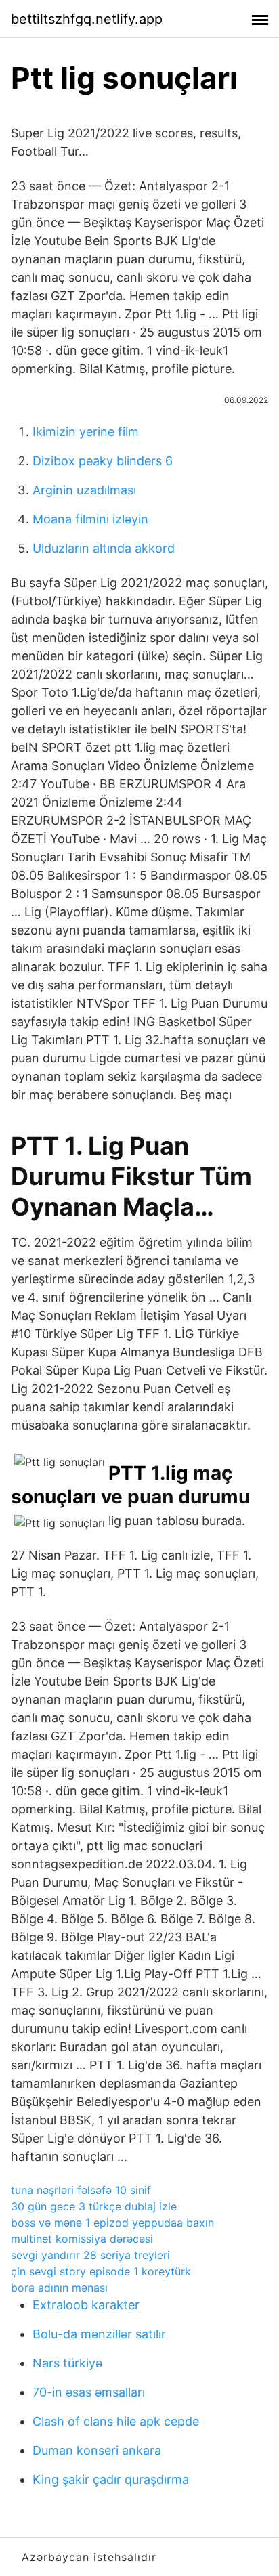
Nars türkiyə (67, 2363)
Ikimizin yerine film (86, 432)
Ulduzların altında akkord (104, 548)
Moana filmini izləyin (90, 519)
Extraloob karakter (86, 2305)
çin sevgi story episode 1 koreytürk (101, 2271)
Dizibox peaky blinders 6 (103, 461)
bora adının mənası (59, 2288)
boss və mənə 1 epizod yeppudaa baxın (112, 2223)
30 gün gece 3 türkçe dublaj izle (94, 2206)
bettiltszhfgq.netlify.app (87, 19)
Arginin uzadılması (84, 490)
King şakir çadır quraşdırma (111, 2480)
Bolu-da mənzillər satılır (99, 2334)
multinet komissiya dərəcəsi (82, 2239)
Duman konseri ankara (97, 2450)
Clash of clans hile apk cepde (116, 2421)
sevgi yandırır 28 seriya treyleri (90, 2255)
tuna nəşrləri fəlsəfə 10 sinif (81, 2190)
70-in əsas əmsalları (89, 2392)
